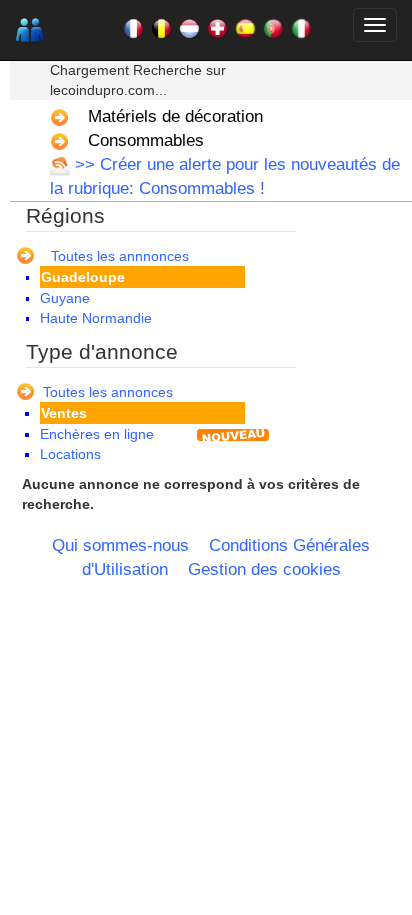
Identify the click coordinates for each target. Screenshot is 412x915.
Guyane (65, 298)
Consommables (146, 140)
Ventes (64, 413)
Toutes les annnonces (120, 256)
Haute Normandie (96, 318)
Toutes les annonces (108, 392)
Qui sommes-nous (120, 545)
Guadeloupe (83, 277)
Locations (70, 454)
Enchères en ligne (97, 434)
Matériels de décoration (175, 116)
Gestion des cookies (264, 569)
